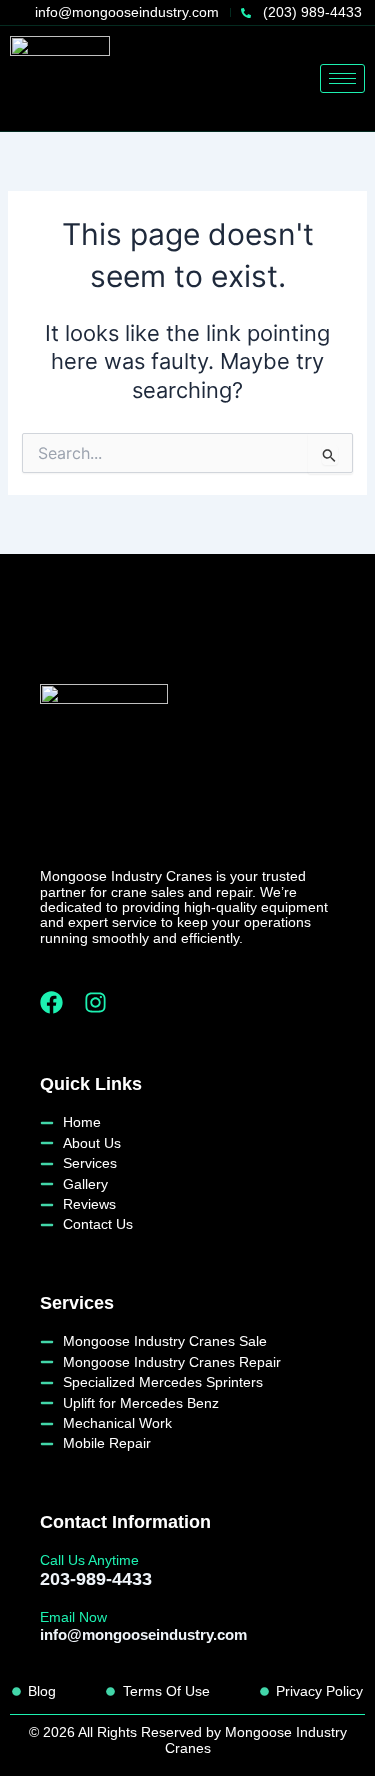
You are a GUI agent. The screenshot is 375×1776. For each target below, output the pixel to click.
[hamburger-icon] (342, 78)
